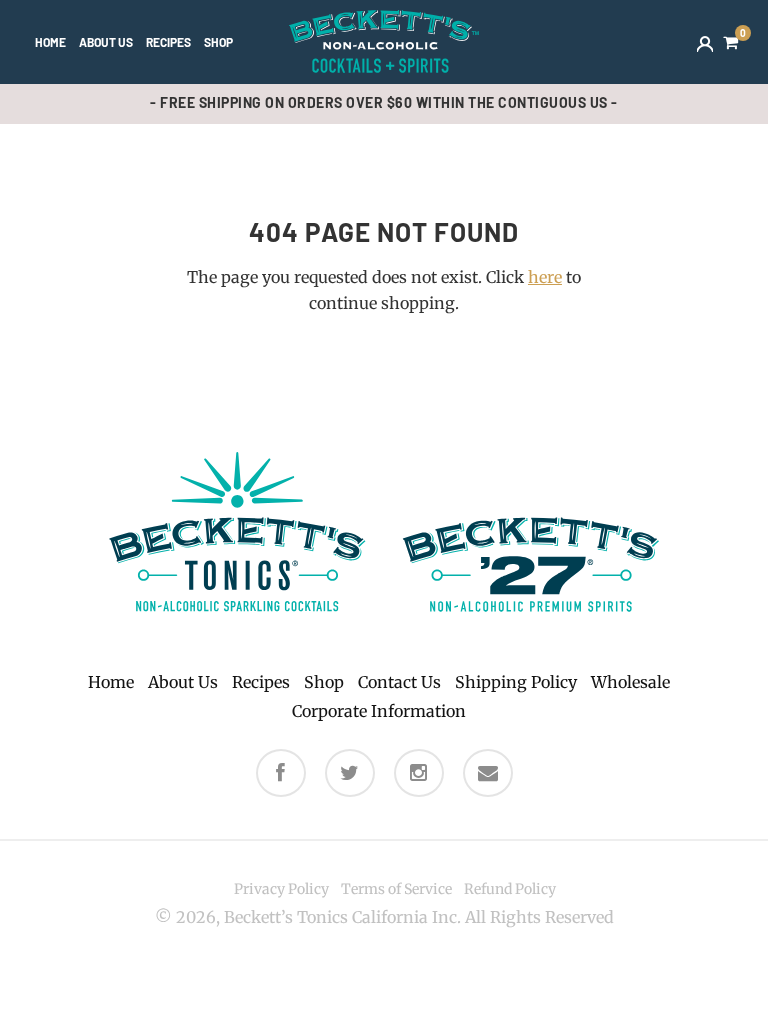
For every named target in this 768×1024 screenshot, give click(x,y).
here (545, 277)
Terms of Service (396, 889)
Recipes (168, 42)
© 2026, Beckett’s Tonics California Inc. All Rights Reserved (384, 917)
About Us (106, 42)
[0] (730, 42)
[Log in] (705, 41)
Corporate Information (379, 711)
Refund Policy (510, 889)
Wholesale (630, 682)
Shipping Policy (516, 682)
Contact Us (399, 682)
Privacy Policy (281, 889)
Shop (218, 42)
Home (50, 42)
